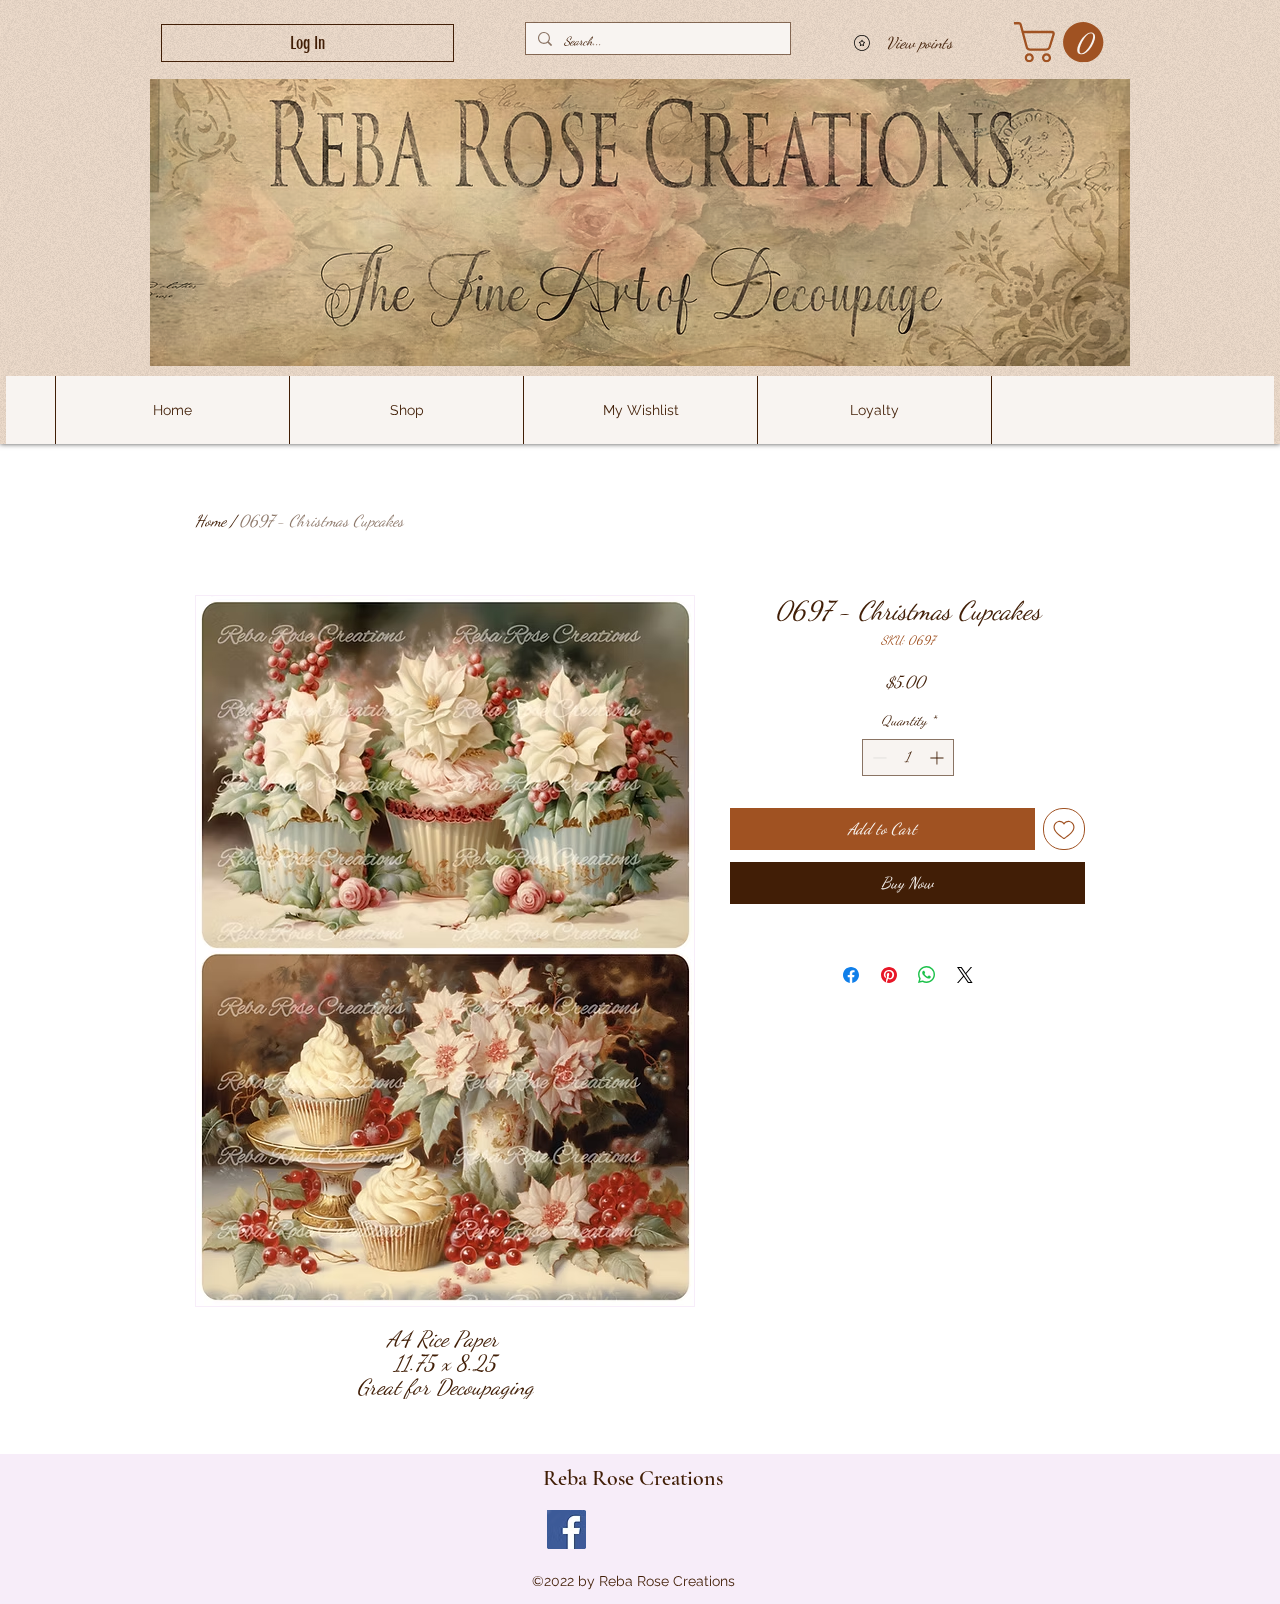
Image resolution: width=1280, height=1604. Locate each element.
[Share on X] (965, 975)
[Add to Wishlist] (1064, 829)
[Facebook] (566, 1529)
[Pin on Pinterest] (889, 975)
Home (210, 520)
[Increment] (938, 757)
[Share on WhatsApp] (927, 975)
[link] (1063, 42)
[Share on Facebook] (851, 975)
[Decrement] (877, 757)
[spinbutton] (908, 757)
